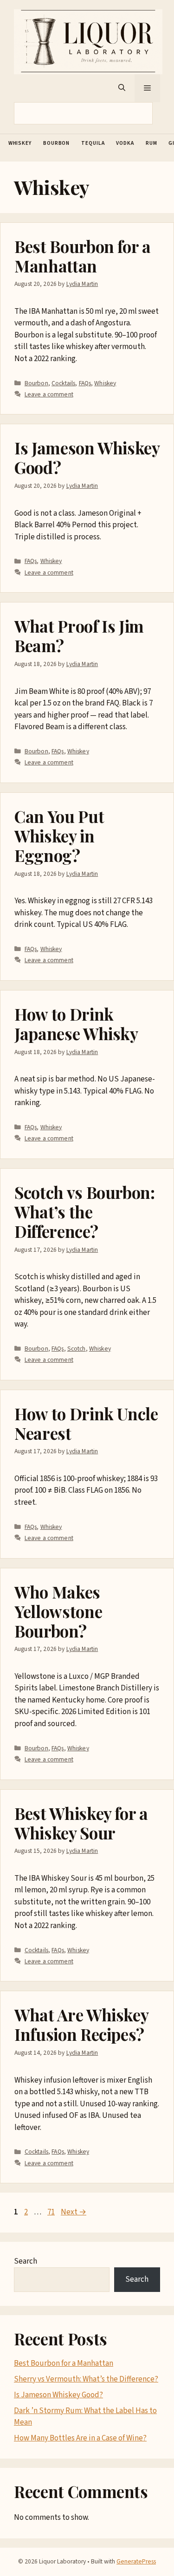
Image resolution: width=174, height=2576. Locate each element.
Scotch (77, 1349)
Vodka (125, 143)
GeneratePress (136, 2561)
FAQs (85, 383)
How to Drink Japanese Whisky (76, 1024)
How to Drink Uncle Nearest (86, 1423)
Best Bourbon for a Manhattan (83, 256)
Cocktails (63, 383)
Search (26, 2261)
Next (74, 2212)
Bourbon (56, 143)
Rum (151, 143)
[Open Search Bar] (122, 88)
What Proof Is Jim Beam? (79, 636)
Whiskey (20, 143)
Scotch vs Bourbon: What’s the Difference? (85, 1212)
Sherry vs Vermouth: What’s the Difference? (86, 2379)
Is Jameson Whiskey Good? (87, 457)
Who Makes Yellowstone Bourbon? (58, 1611)
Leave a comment (49, 394)
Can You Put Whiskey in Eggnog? (59, 836)
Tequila (93, 143)
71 (52, 2212)
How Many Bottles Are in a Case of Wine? (80, 2438)
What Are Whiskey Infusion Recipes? (81, 2024)
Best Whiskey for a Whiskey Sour (81, 1823)
